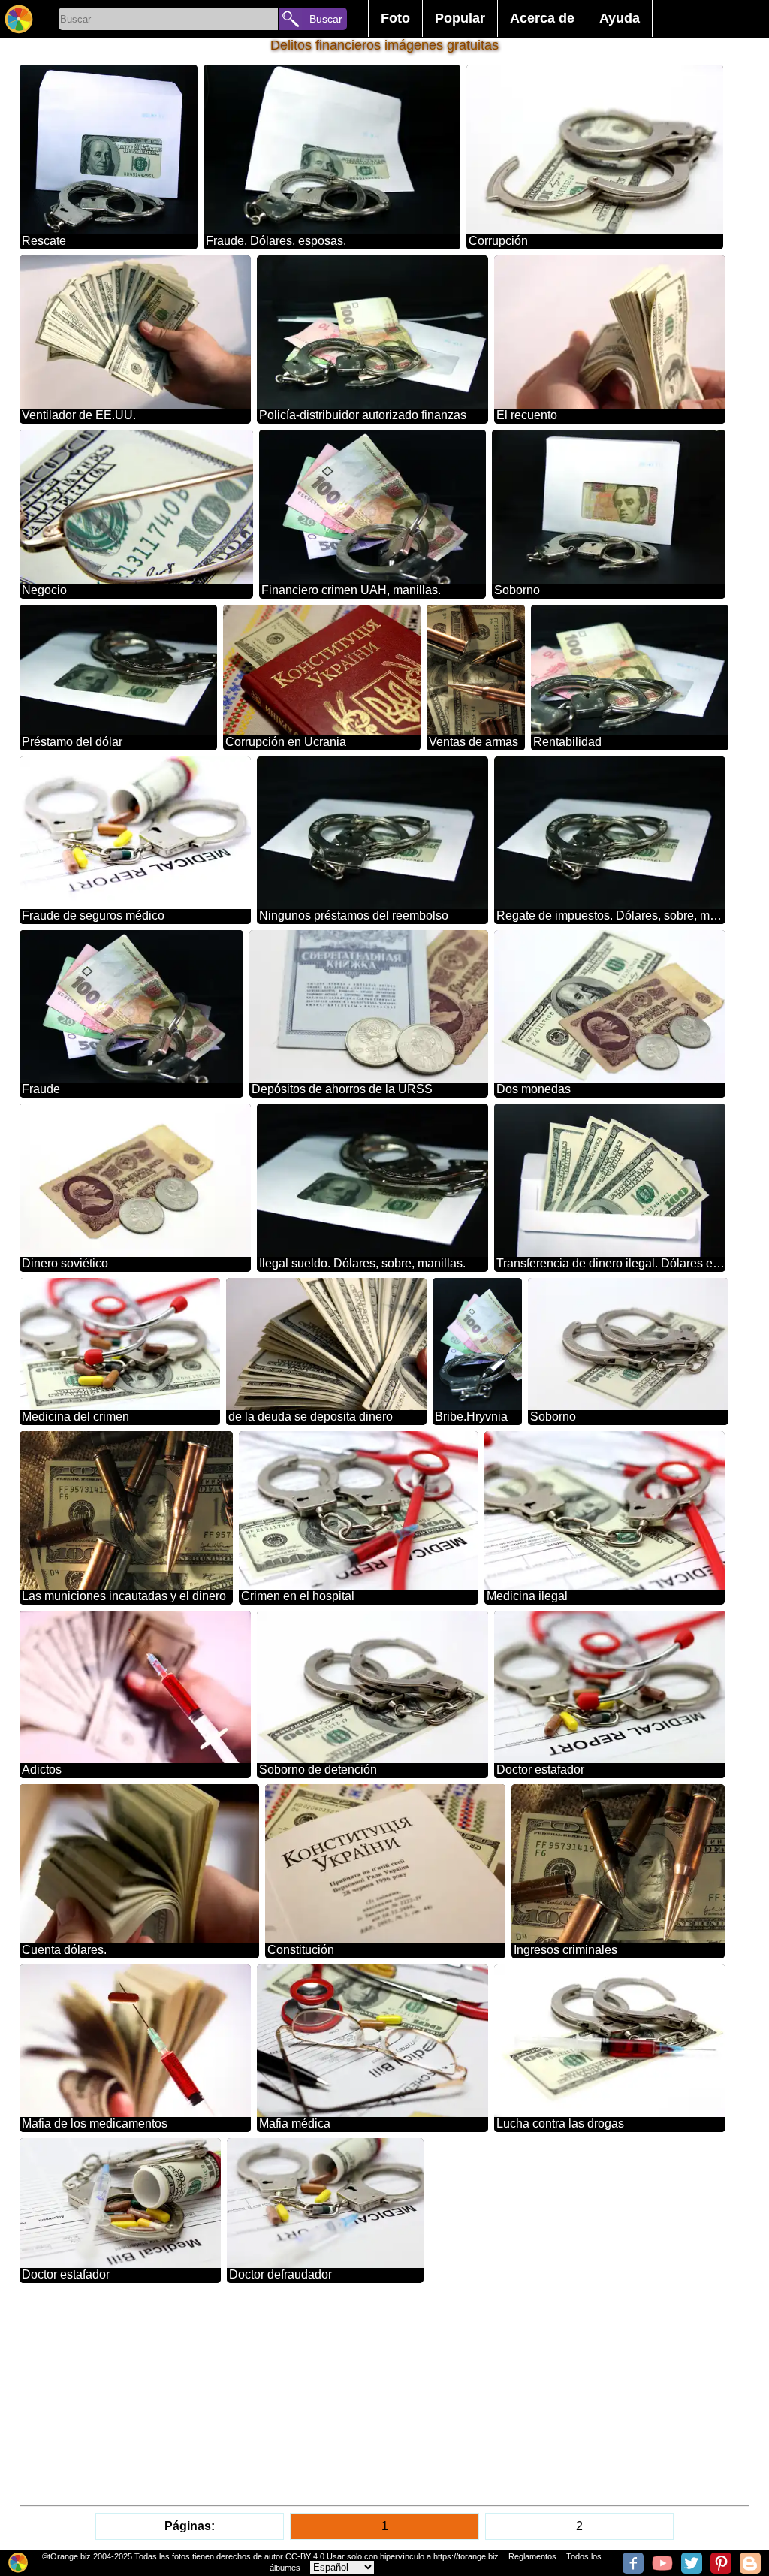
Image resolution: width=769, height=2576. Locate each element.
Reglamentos (532, 2556)
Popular (460, 18)
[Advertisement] (385, 2394)
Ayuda (620, 18)
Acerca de (542, 18)
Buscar (326, 19)
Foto (395, 18)
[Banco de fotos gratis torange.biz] (19, 19)
